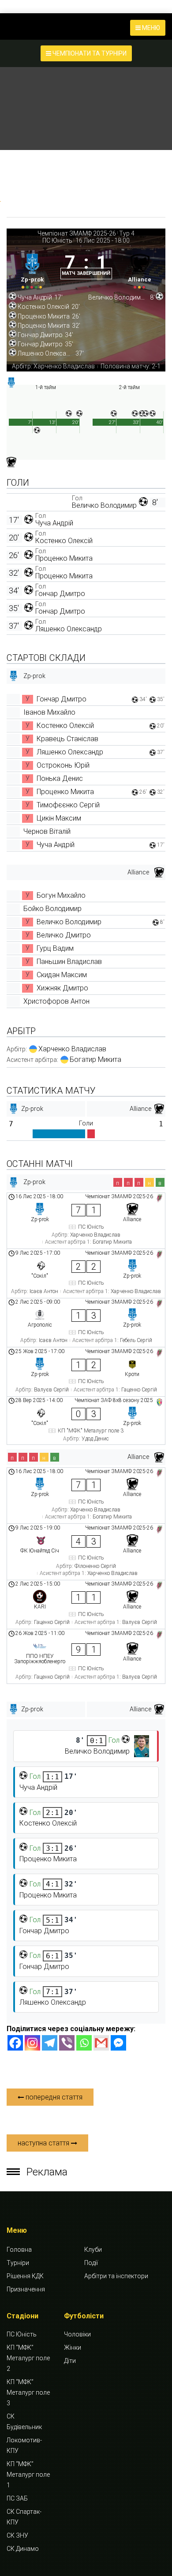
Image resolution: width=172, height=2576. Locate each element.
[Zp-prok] (32, 269)
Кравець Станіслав (67, 739)
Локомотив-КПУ (24, 2445)
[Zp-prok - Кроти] (86, 1372)
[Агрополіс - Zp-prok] (86, 1323)
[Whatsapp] (84, 2043)
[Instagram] (32, 2043)
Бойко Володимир (52, 909)
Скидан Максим (62, 975)
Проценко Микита (64, 558)
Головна (19, 2250)
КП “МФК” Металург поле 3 (28, 2392)
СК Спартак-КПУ (24, 2517)
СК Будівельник (24, 2422)
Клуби (93, 2250)
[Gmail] (101, 2043)
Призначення (26, 2289)
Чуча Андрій (54, 523)
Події (91, 2263)
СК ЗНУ (17, 2535)
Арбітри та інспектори (116, 2276)
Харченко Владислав (72, 1049)
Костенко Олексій (64, 541)
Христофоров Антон (56, 1001)
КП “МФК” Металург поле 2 (28, 2358)
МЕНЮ (150, 28)
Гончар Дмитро (60, 594)
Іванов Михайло (49, 712)
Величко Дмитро (64, 935)
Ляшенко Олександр (69, 629)
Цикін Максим (59, 818)
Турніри (18, 2263)
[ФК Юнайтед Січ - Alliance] (86, 1552)
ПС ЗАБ (17, 2498)
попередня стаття (53, 2097)
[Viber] (67, 2043)
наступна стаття (44, 2143)
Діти (70, 2361)
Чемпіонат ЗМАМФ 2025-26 (77, 233)
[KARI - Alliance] (86, 1605)
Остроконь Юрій (63, 765)
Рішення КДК (25, 2276)
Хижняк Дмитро (62, 988)
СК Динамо (23, 2549)
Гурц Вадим (55, 948)
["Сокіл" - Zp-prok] (86, 1273)
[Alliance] (140, 269)
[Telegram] (50, 2043)
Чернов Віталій (47, 831)
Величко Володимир (104, 505)
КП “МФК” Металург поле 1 (28, 2475)
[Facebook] (15, 2043)
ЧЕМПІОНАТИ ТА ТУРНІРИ (89, 53)
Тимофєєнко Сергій (68, 805)
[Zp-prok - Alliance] (86, 1221)
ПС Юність (57, 240)
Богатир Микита (95, 1059)
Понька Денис (60, 778)
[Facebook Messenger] (118, 2043)
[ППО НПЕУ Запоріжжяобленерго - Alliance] (86, 1656)
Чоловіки (77, 2334)
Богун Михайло (61, 895)
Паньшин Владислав (69, 962)
